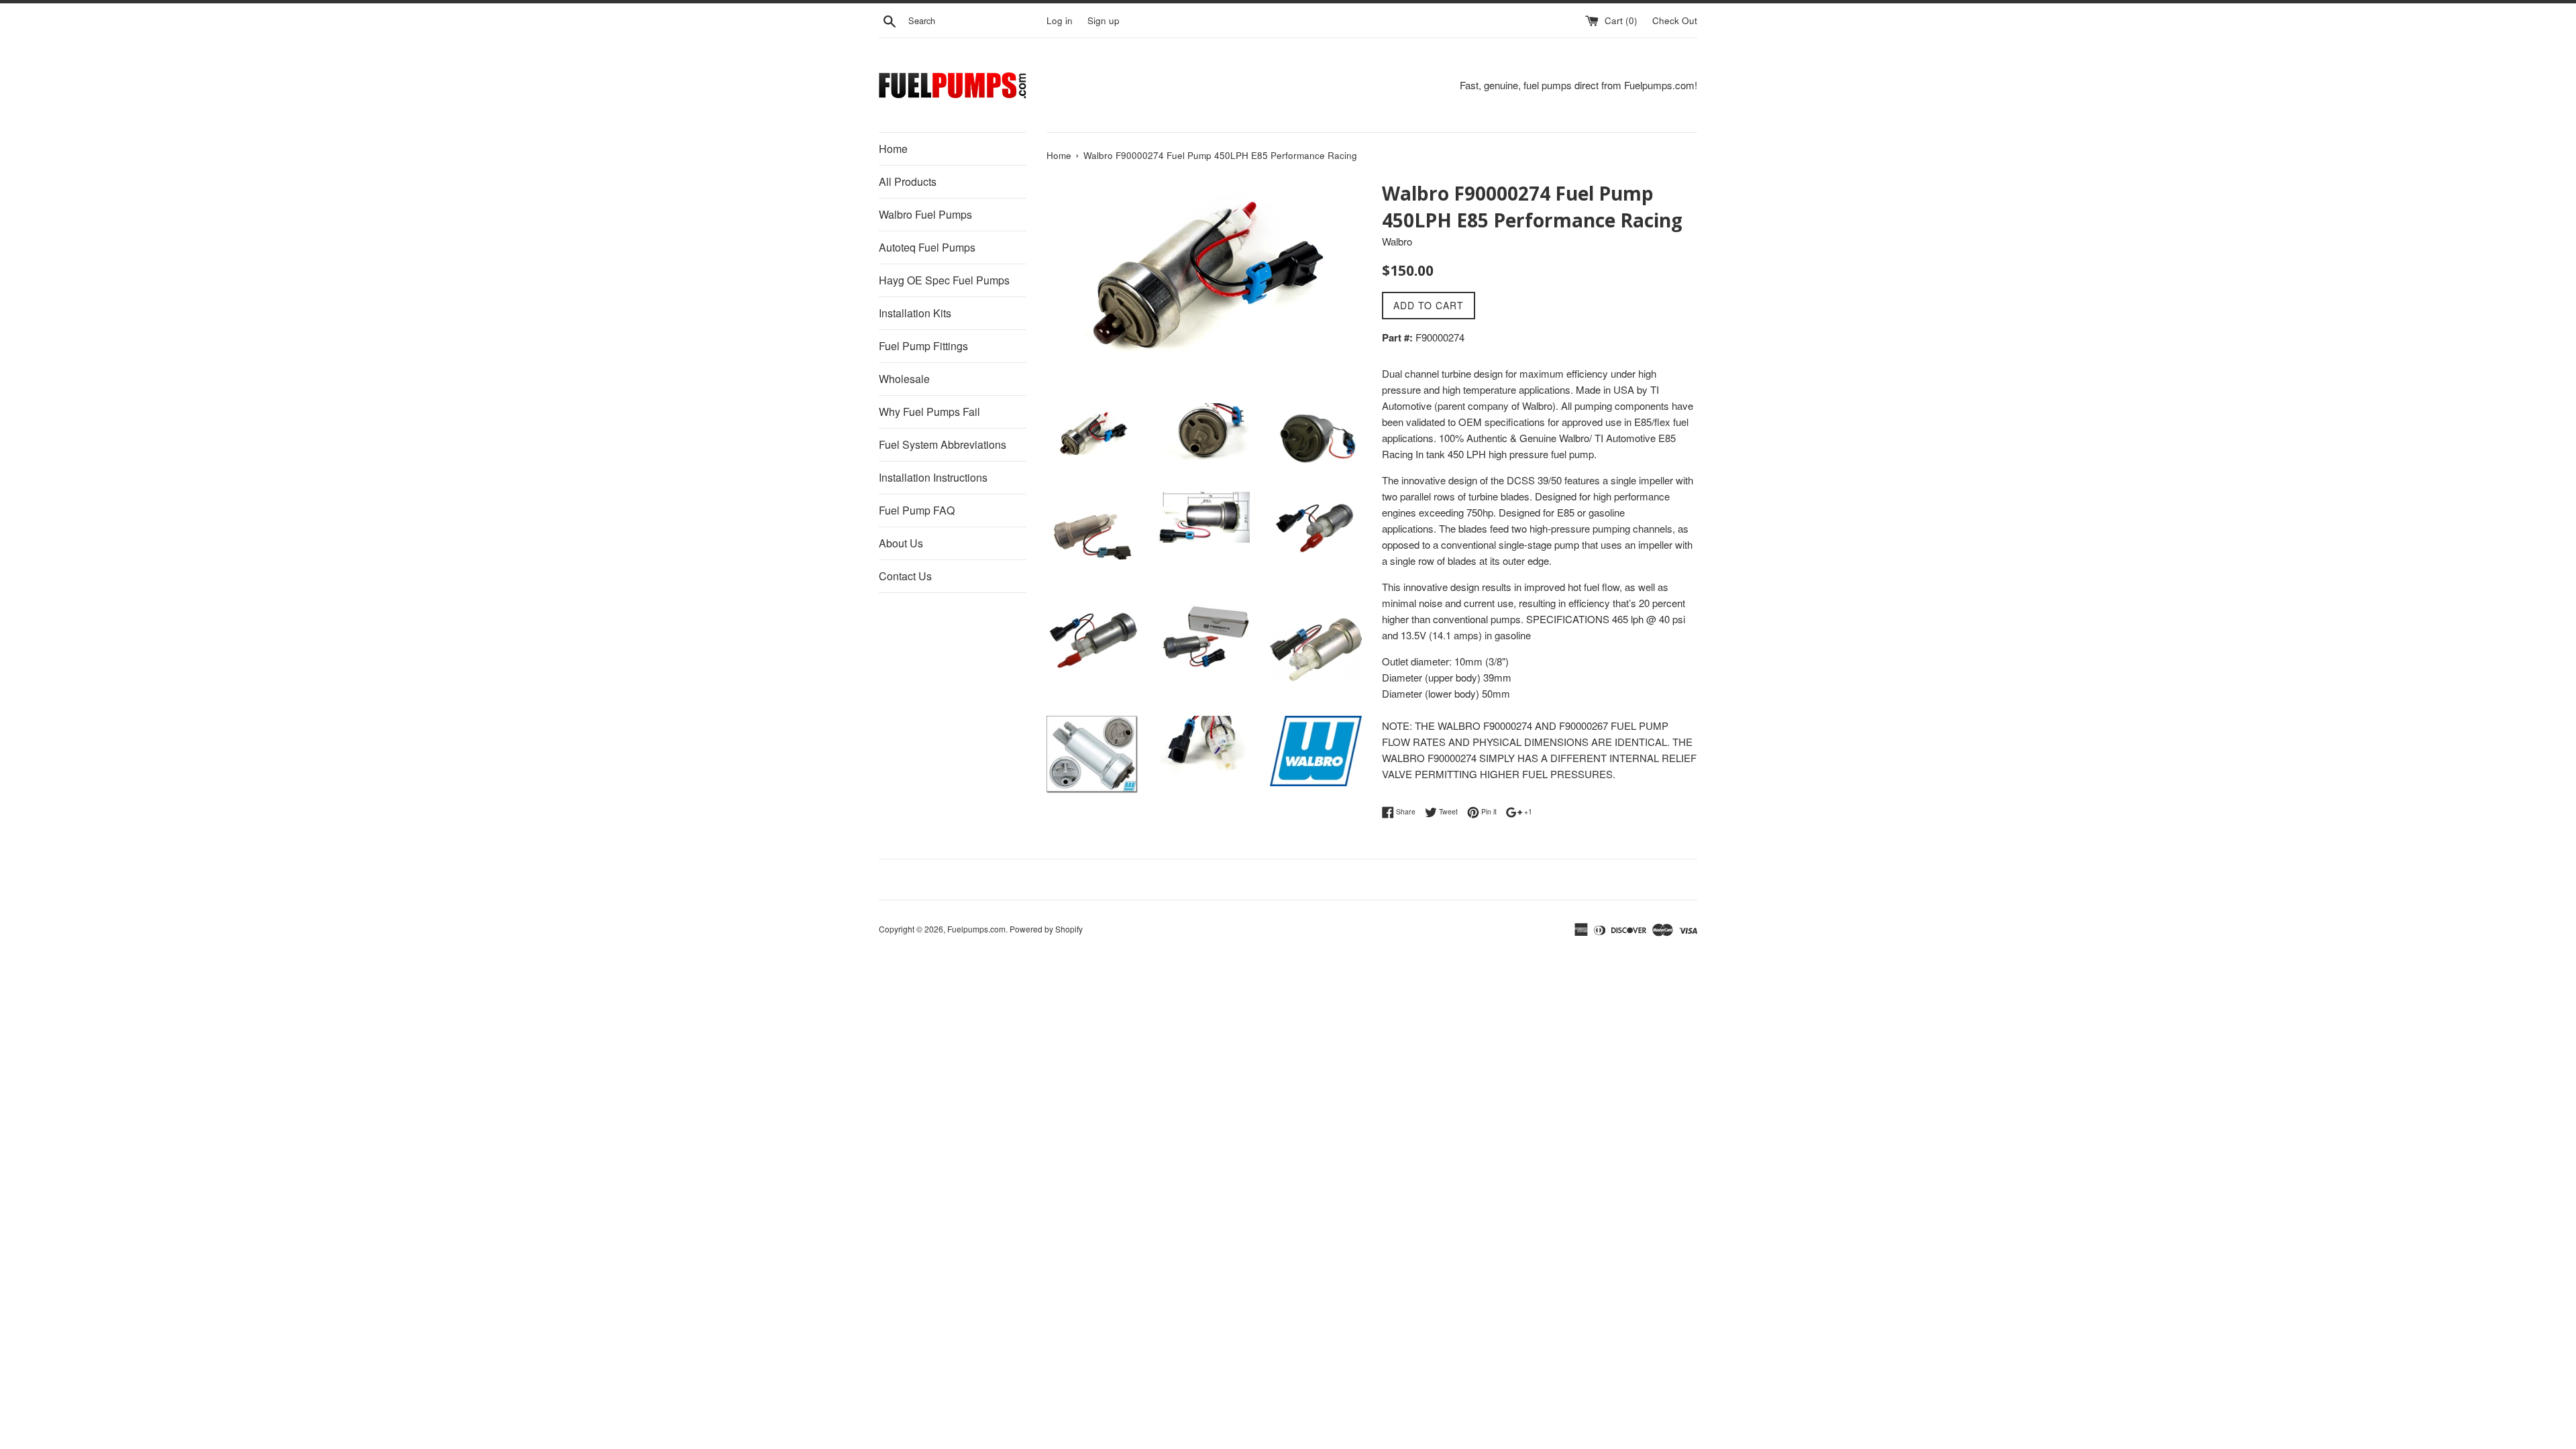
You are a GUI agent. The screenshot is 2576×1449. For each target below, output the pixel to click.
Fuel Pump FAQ (917, 510)
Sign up (1104, 20)
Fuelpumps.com (976, 929)
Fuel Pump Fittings (923, 346)
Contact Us (905, 576)
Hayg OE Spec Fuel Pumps (944, 280)
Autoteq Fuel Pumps (927, 247)
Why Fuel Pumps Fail (929, 412)
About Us (901, 543)
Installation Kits (915, 313)
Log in (1060, 20)
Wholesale (904, 379)
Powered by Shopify (1046, 929)
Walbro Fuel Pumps (925, 214)
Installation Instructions (933, 477)
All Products (908, 181)
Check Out (1675, 20)
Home (893, 149)
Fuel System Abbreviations (943, 444)
